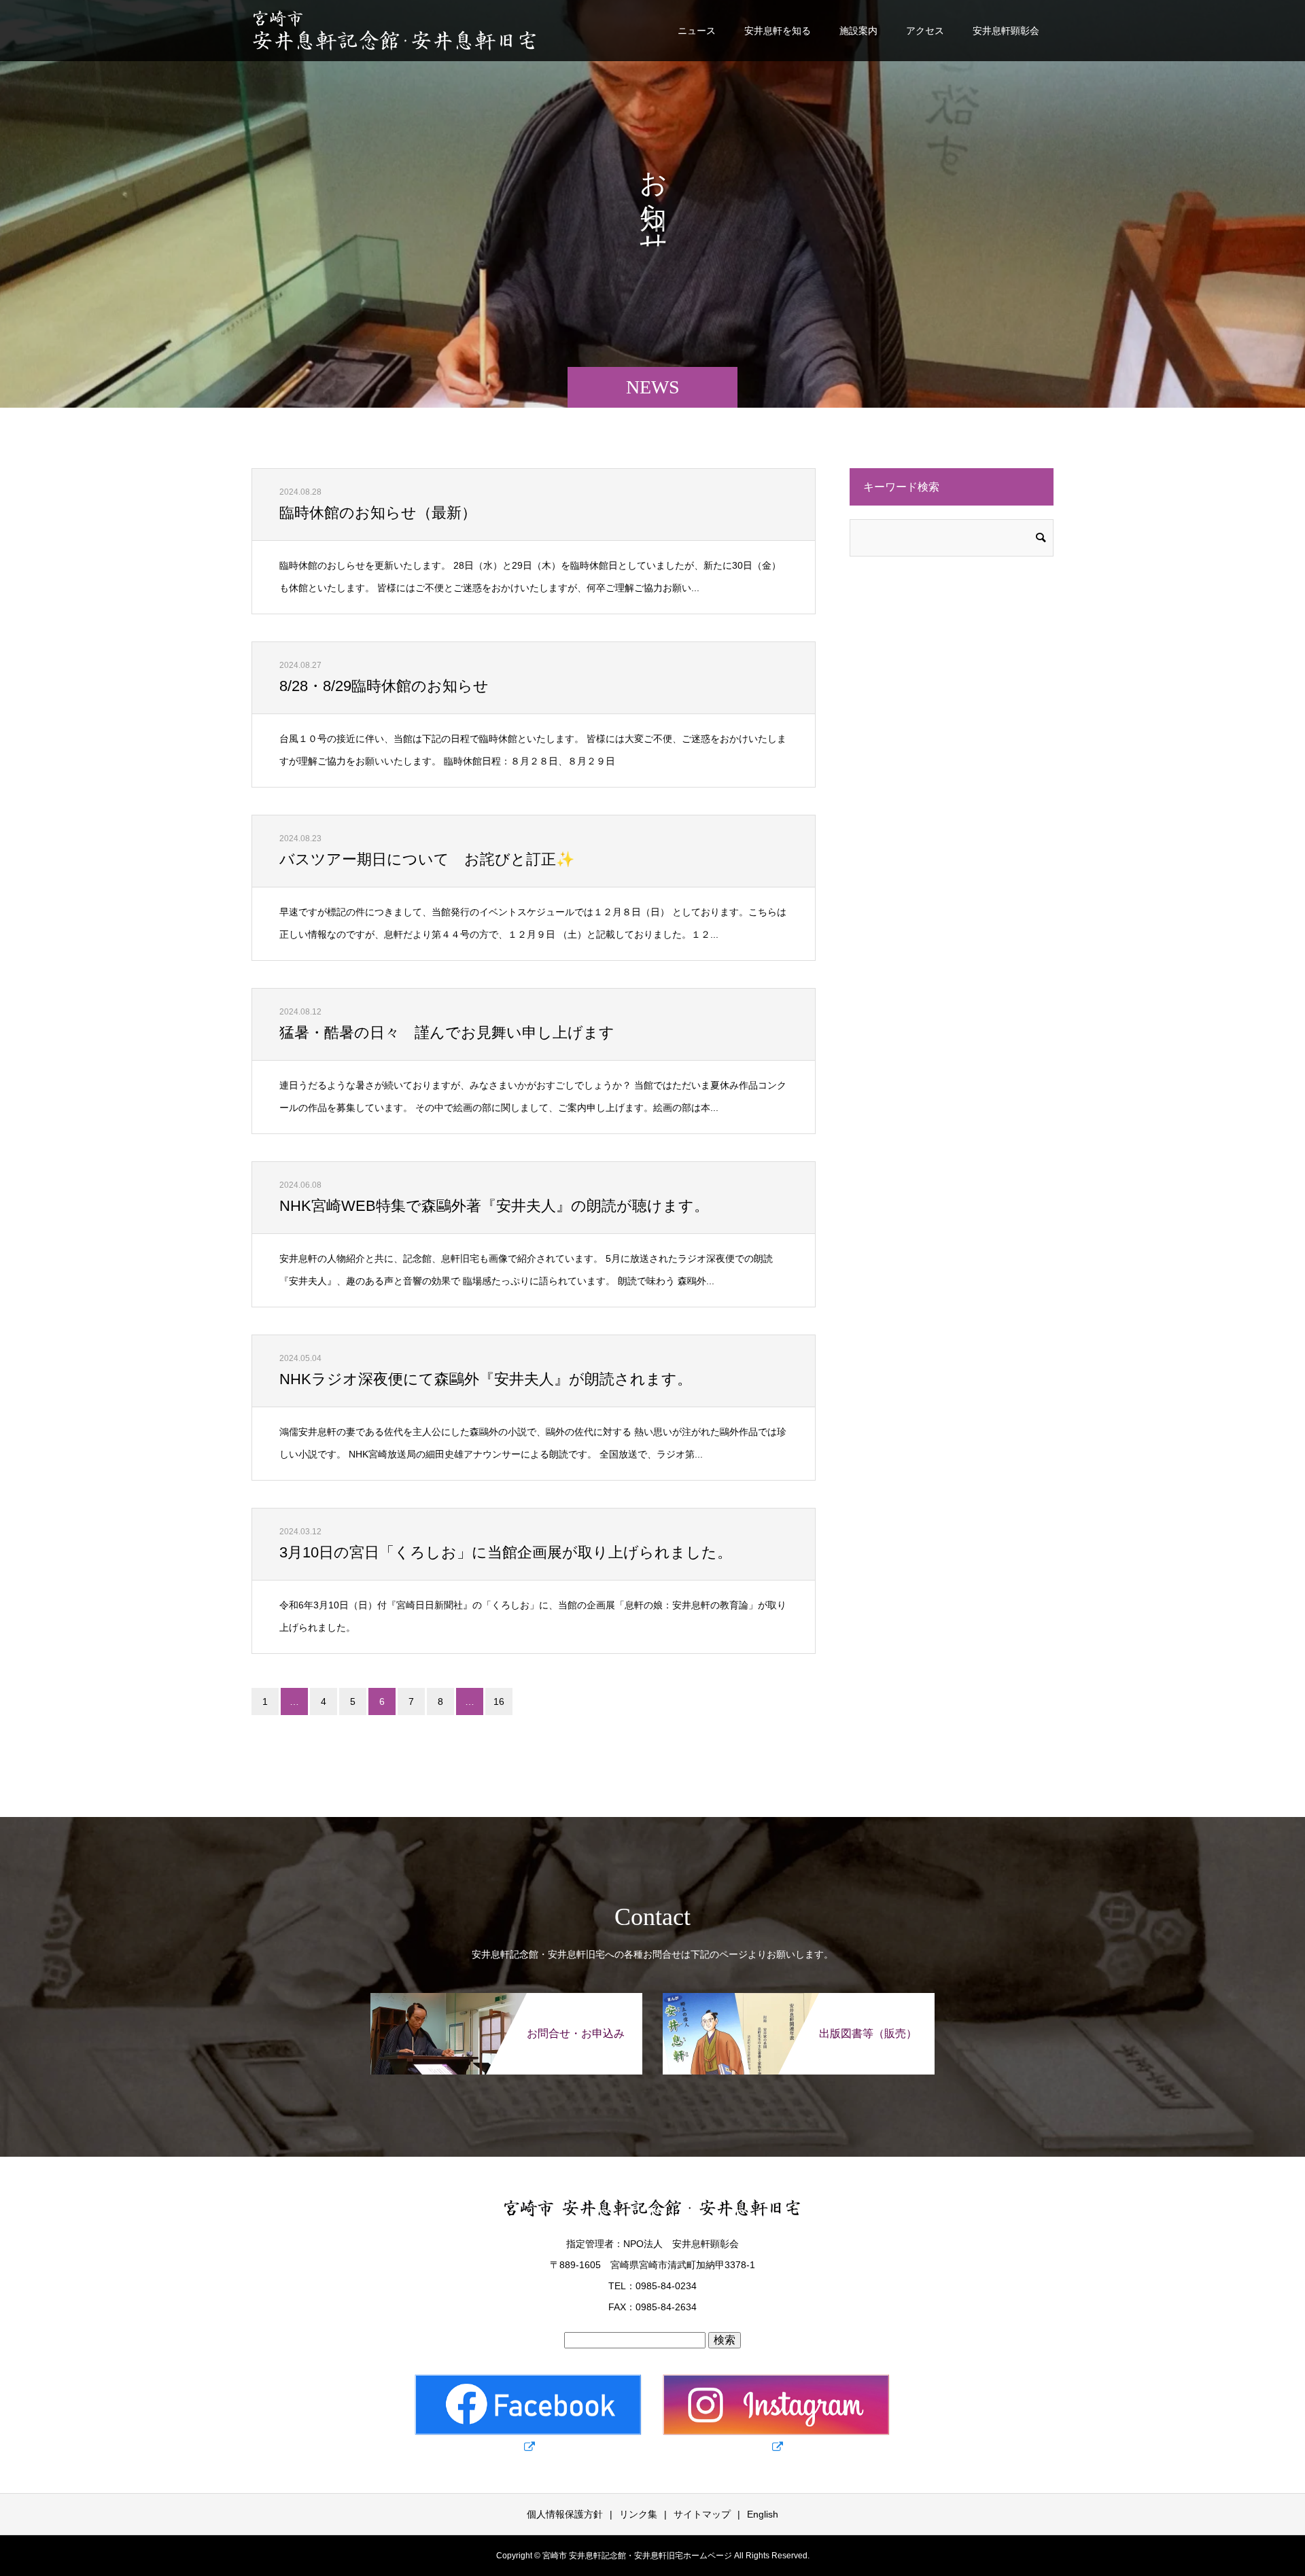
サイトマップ (702, 2514)
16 (499, 1701)
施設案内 (858, 31)
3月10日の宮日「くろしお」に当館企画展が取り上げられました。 (506, 1552)
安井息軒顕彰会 (1006, 31)
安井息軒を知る (778, 31)
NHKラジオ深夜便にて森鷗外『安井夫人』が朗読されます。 (486, 1379)
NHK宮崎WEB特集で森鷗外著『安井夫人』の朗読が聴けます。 (494, 1206)
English (763, 2514)
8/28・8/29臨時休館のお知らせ (384, 686)
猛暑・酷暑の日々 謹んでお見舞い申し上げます (447, 1033)
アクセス (925, 31)
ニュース (697, 31)
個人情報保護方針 (565, 2514)
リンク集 (638, 2514)
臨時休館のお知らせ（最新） (378, 513)
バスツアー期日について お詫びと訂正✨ (427, 859)
